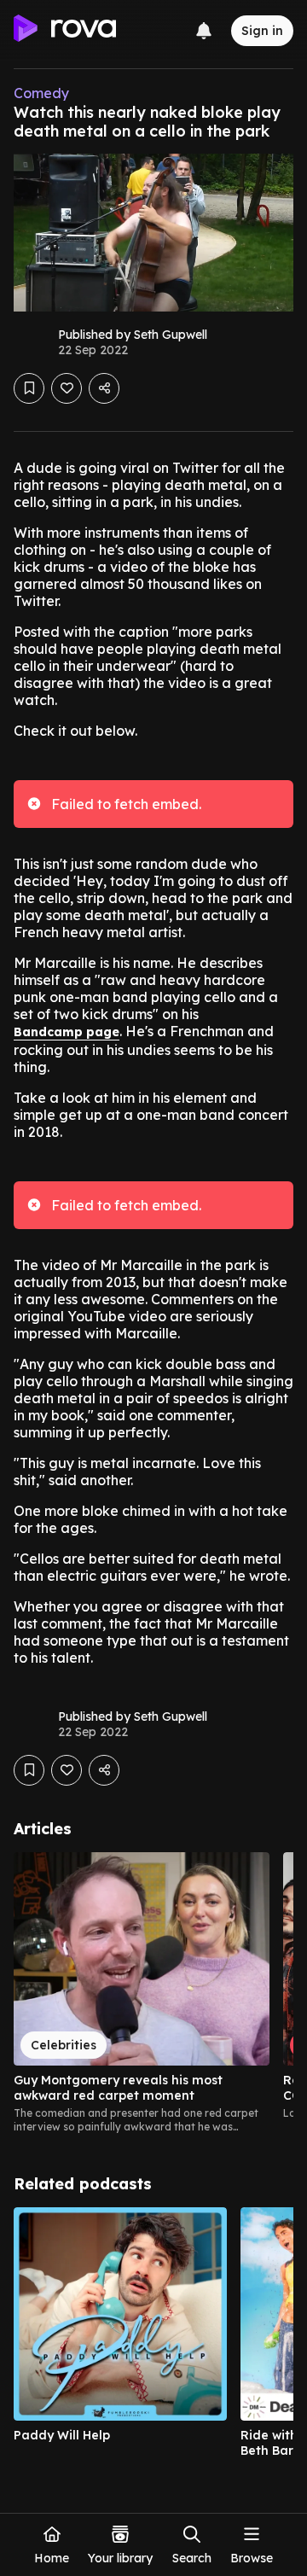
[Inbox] (204, 31)
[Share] (104, 388)
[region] (153, 1993)
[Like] (67, 388)
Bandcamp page (67, 1032)
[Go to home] (65, 31)
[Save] (29, 388)
